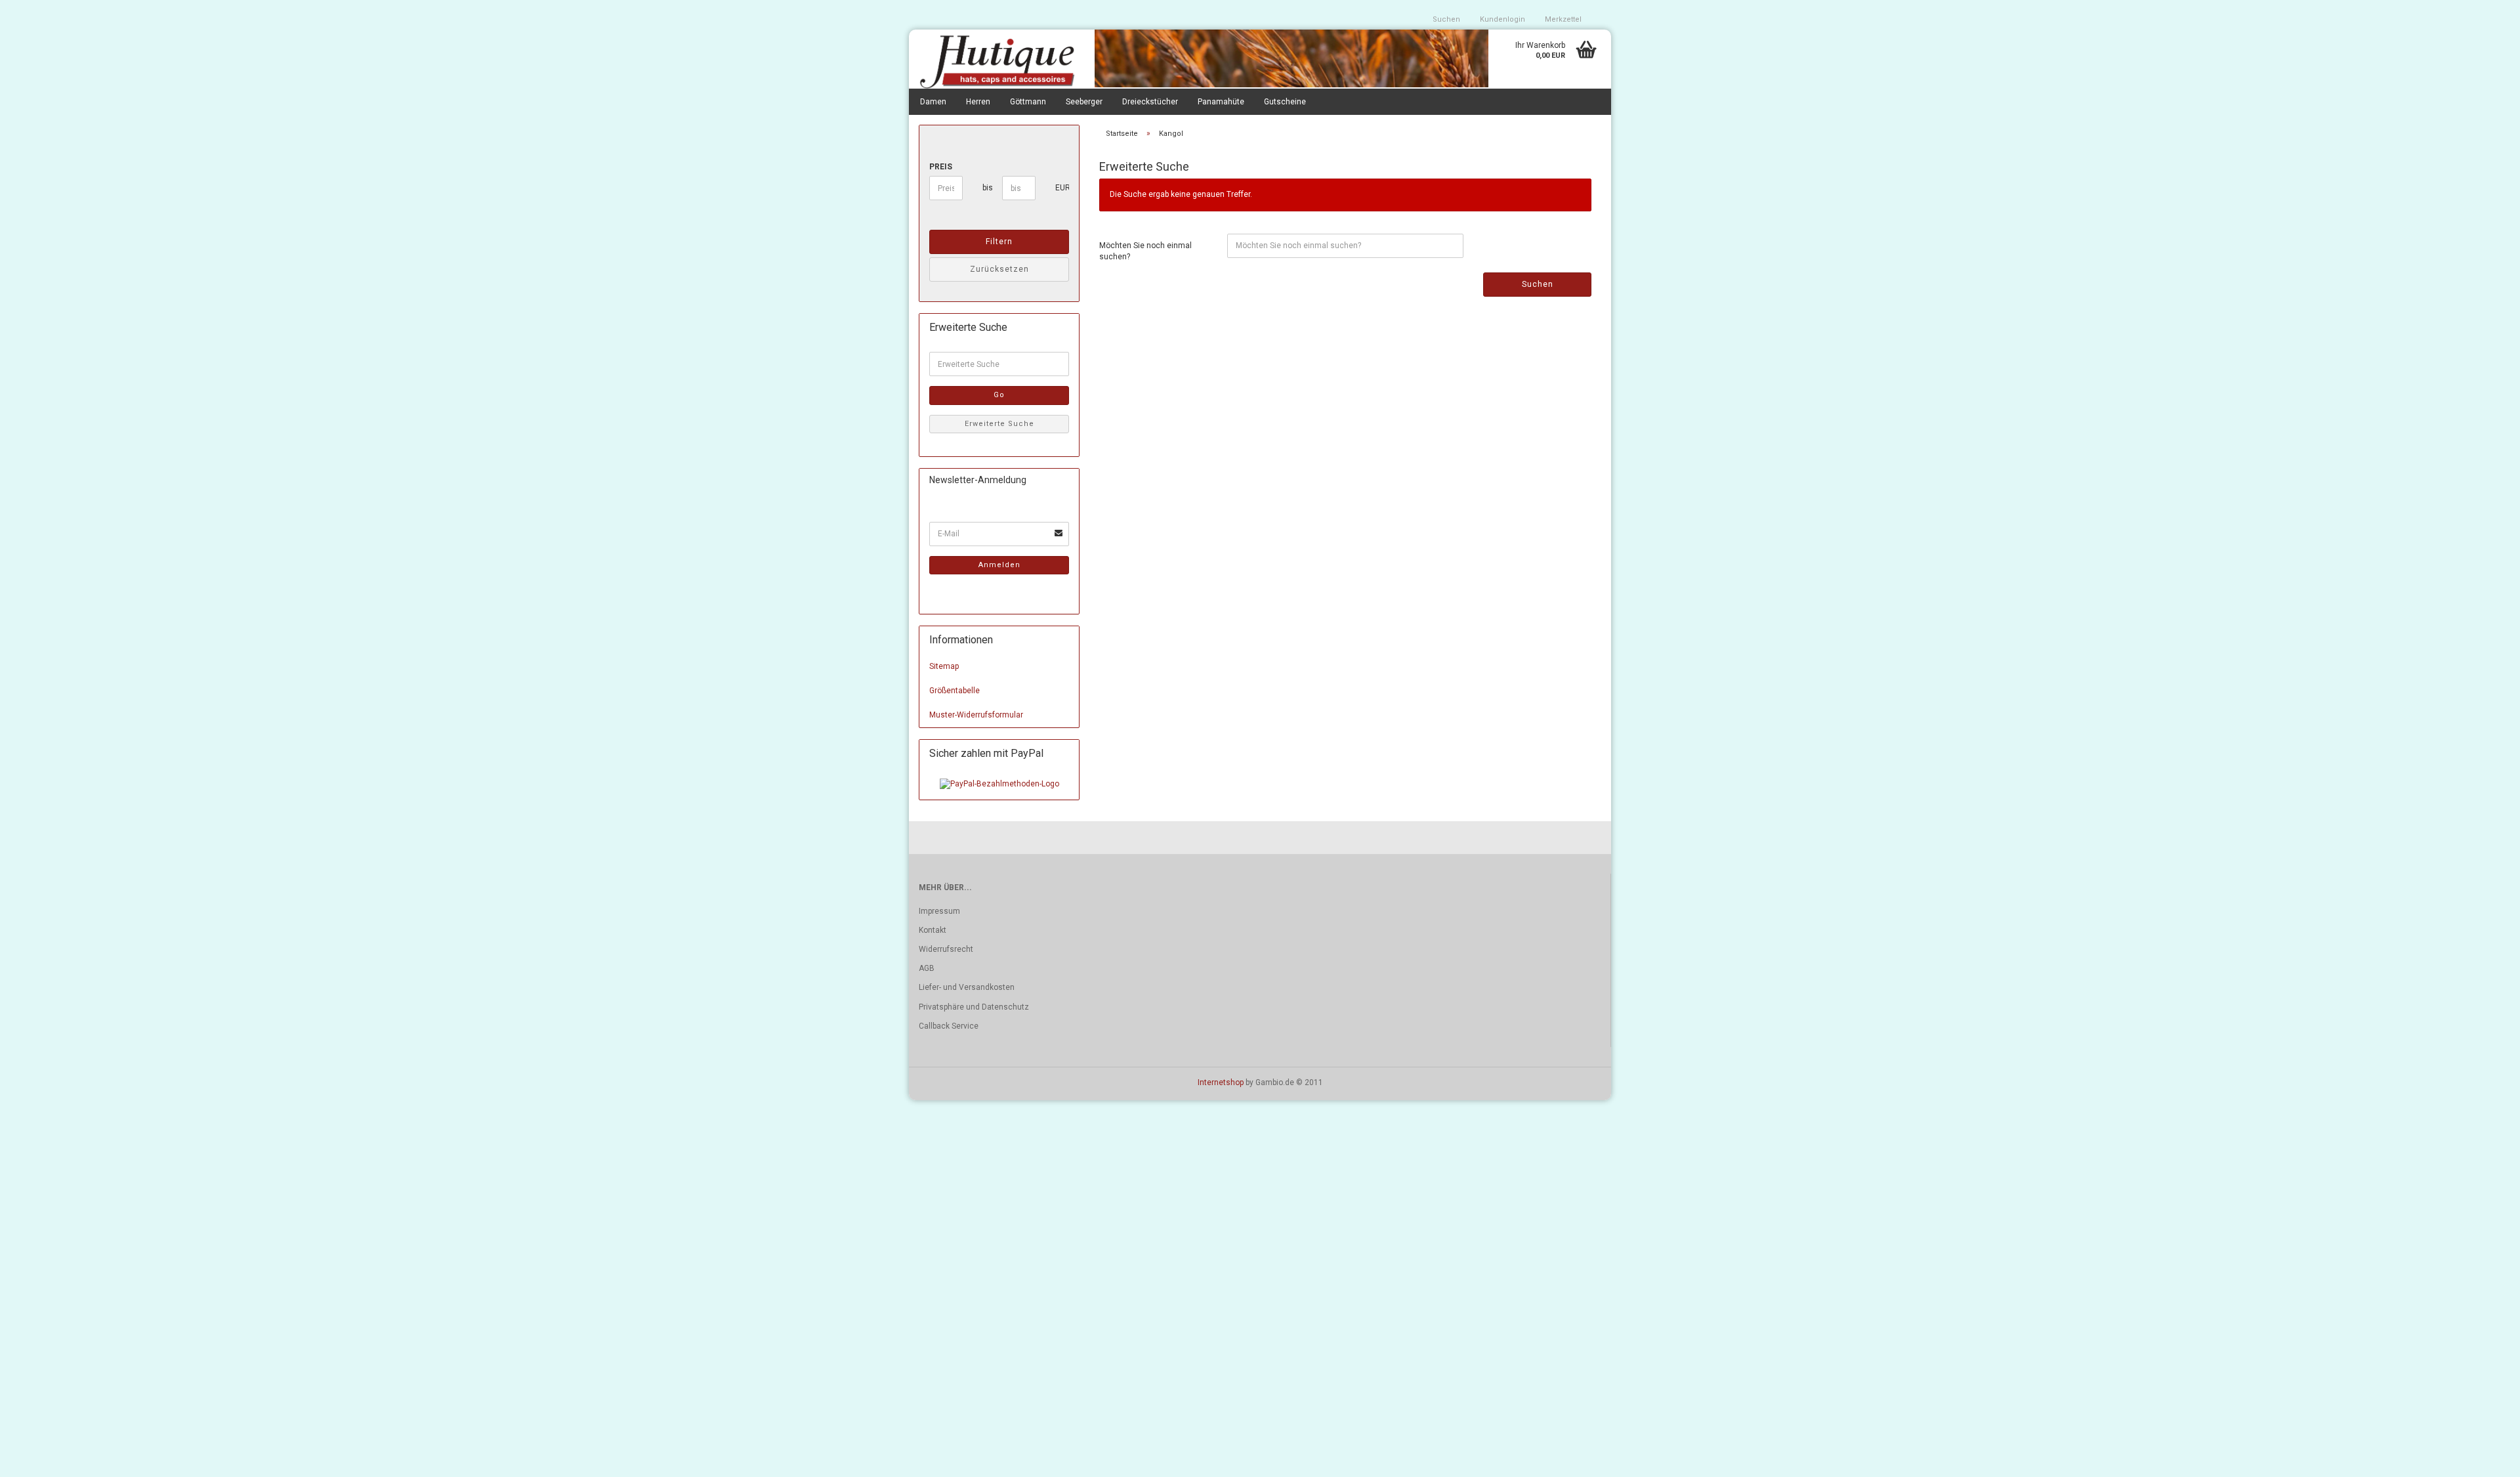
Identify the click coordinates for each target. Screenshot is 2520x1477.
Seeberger (1084, 102)
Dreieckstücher (1150, 102)
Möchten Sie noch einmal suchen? (1145, 251)
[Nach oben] (2484, 1457)
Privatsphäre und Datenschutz (974, 1007)
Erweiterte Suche (999, 424)
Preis (941, 167)
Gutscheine (1285, 102)
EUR (1060, 188)
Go (999, 395)
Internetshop (1221, 1082)
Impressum (939, 911)
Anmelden (999, 565)
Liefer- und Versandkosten (967, 987)
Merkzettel (1563, 19)
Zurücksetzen (999, 269)
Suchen (1446, 19)
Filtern (999, 242)
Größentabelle (955, 691)
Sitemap (944, 666)
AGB (927, 968)
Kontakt (933, 930)
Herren (978, 102)
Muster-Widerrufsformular (976, 715)
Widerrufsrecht (946, 949)
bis (987, 188)
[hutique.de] (997, 61)
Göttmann (1028, 102)
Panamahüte (1221, 102)
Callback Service (949, 1026)
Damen (933, 102)
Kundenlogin (1502, 19)
